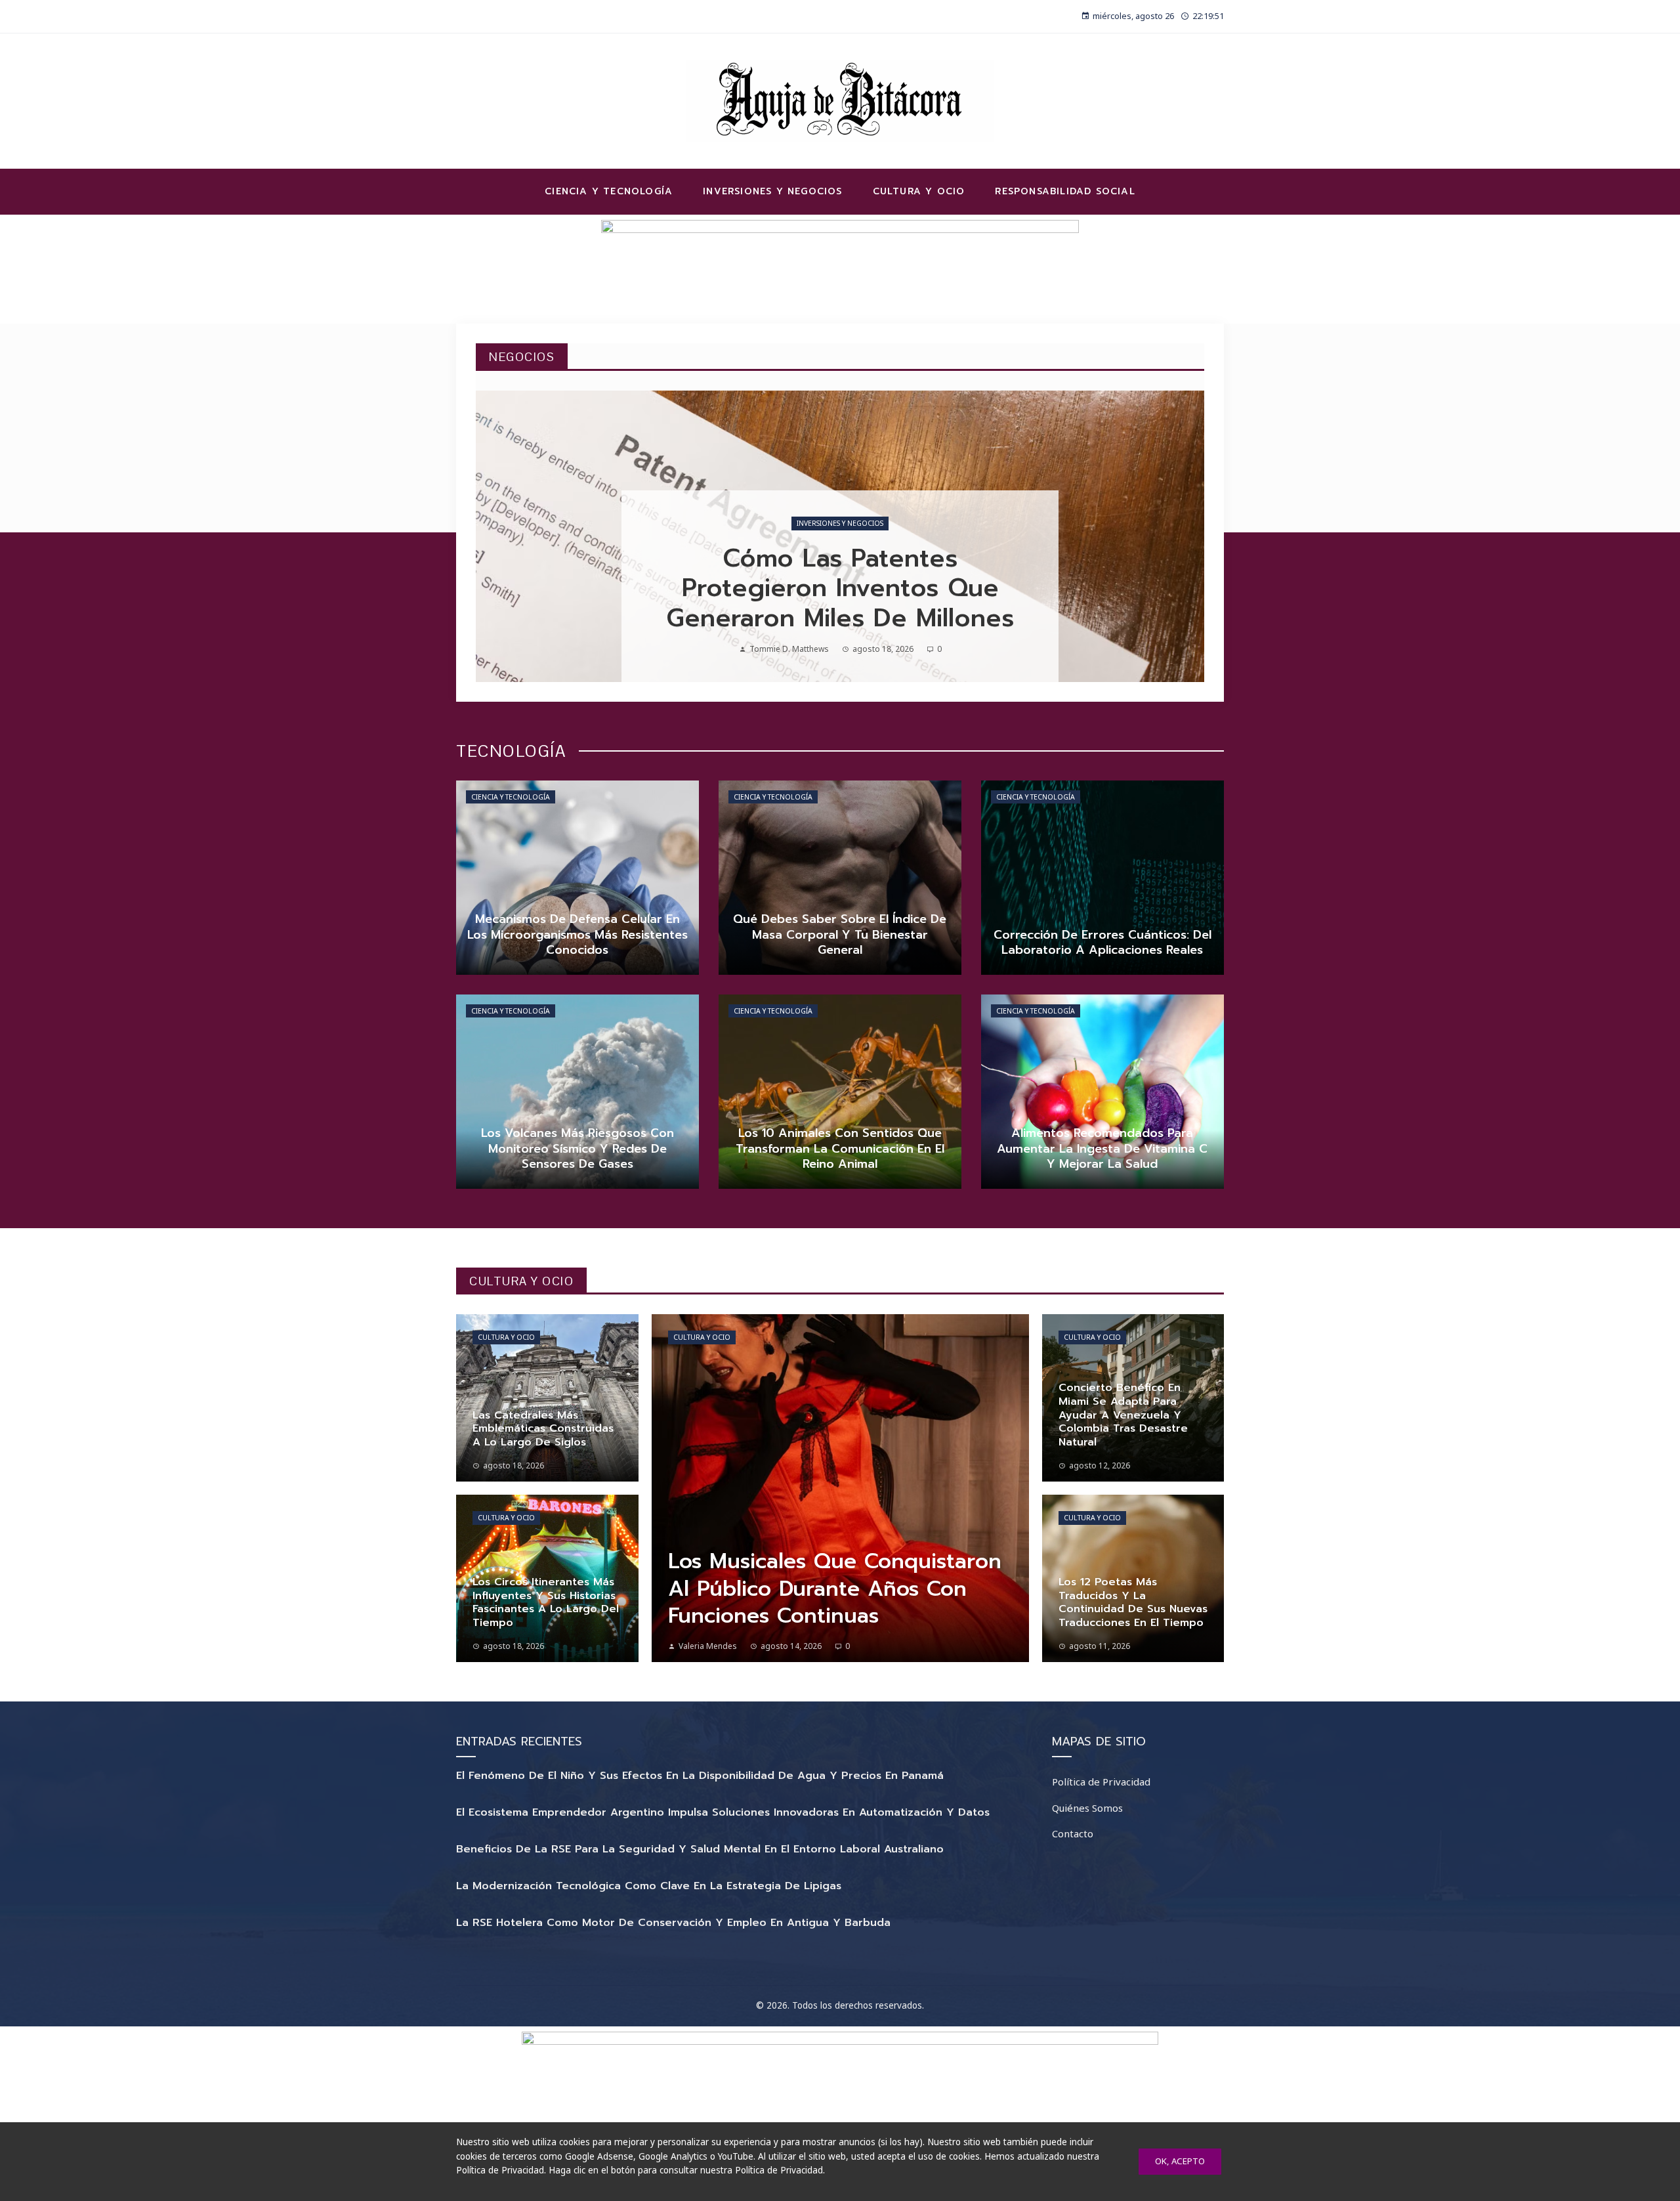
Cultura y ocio (506, 1337)
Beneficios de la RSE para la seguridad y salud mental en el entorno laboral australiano (700, 1849)
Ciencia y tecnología (511, 797)
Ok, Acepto (1180, 2161)
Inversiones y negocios (840, 523)
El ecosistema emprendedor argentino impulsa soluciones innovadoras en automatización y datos (723, 1812)
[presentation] (497, 536)
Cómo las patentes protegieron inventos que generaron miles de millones (840, 588)
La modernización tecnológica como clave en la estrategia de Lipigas (649, 1886)
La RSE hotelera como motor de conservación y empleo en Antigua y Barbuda (673, 1923)
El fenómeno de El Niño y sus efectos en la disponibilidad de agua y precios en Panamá (700, 1776)
